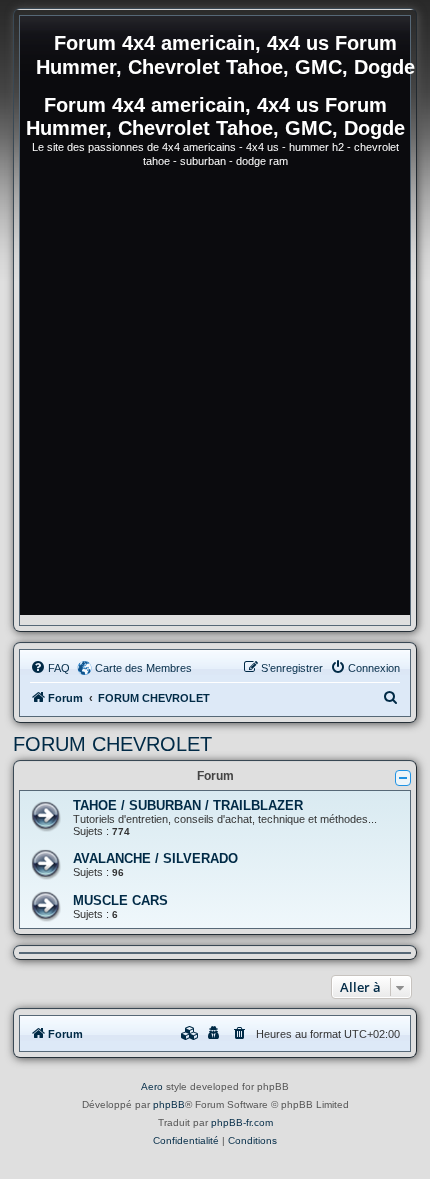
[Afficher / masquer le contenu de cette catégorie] (403, 778)
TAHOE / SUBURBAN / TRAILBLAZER (188, 805)
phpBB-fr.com (242, 1122)
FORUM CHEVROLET (112, 744)
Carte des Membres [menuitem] (143, 668)
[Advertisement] (215, 400)
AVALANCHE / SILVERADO (155, 858)
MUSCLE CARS (120, 900)
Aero (152, 1086)
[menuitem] (50, 668)
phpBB (169, 1104)
